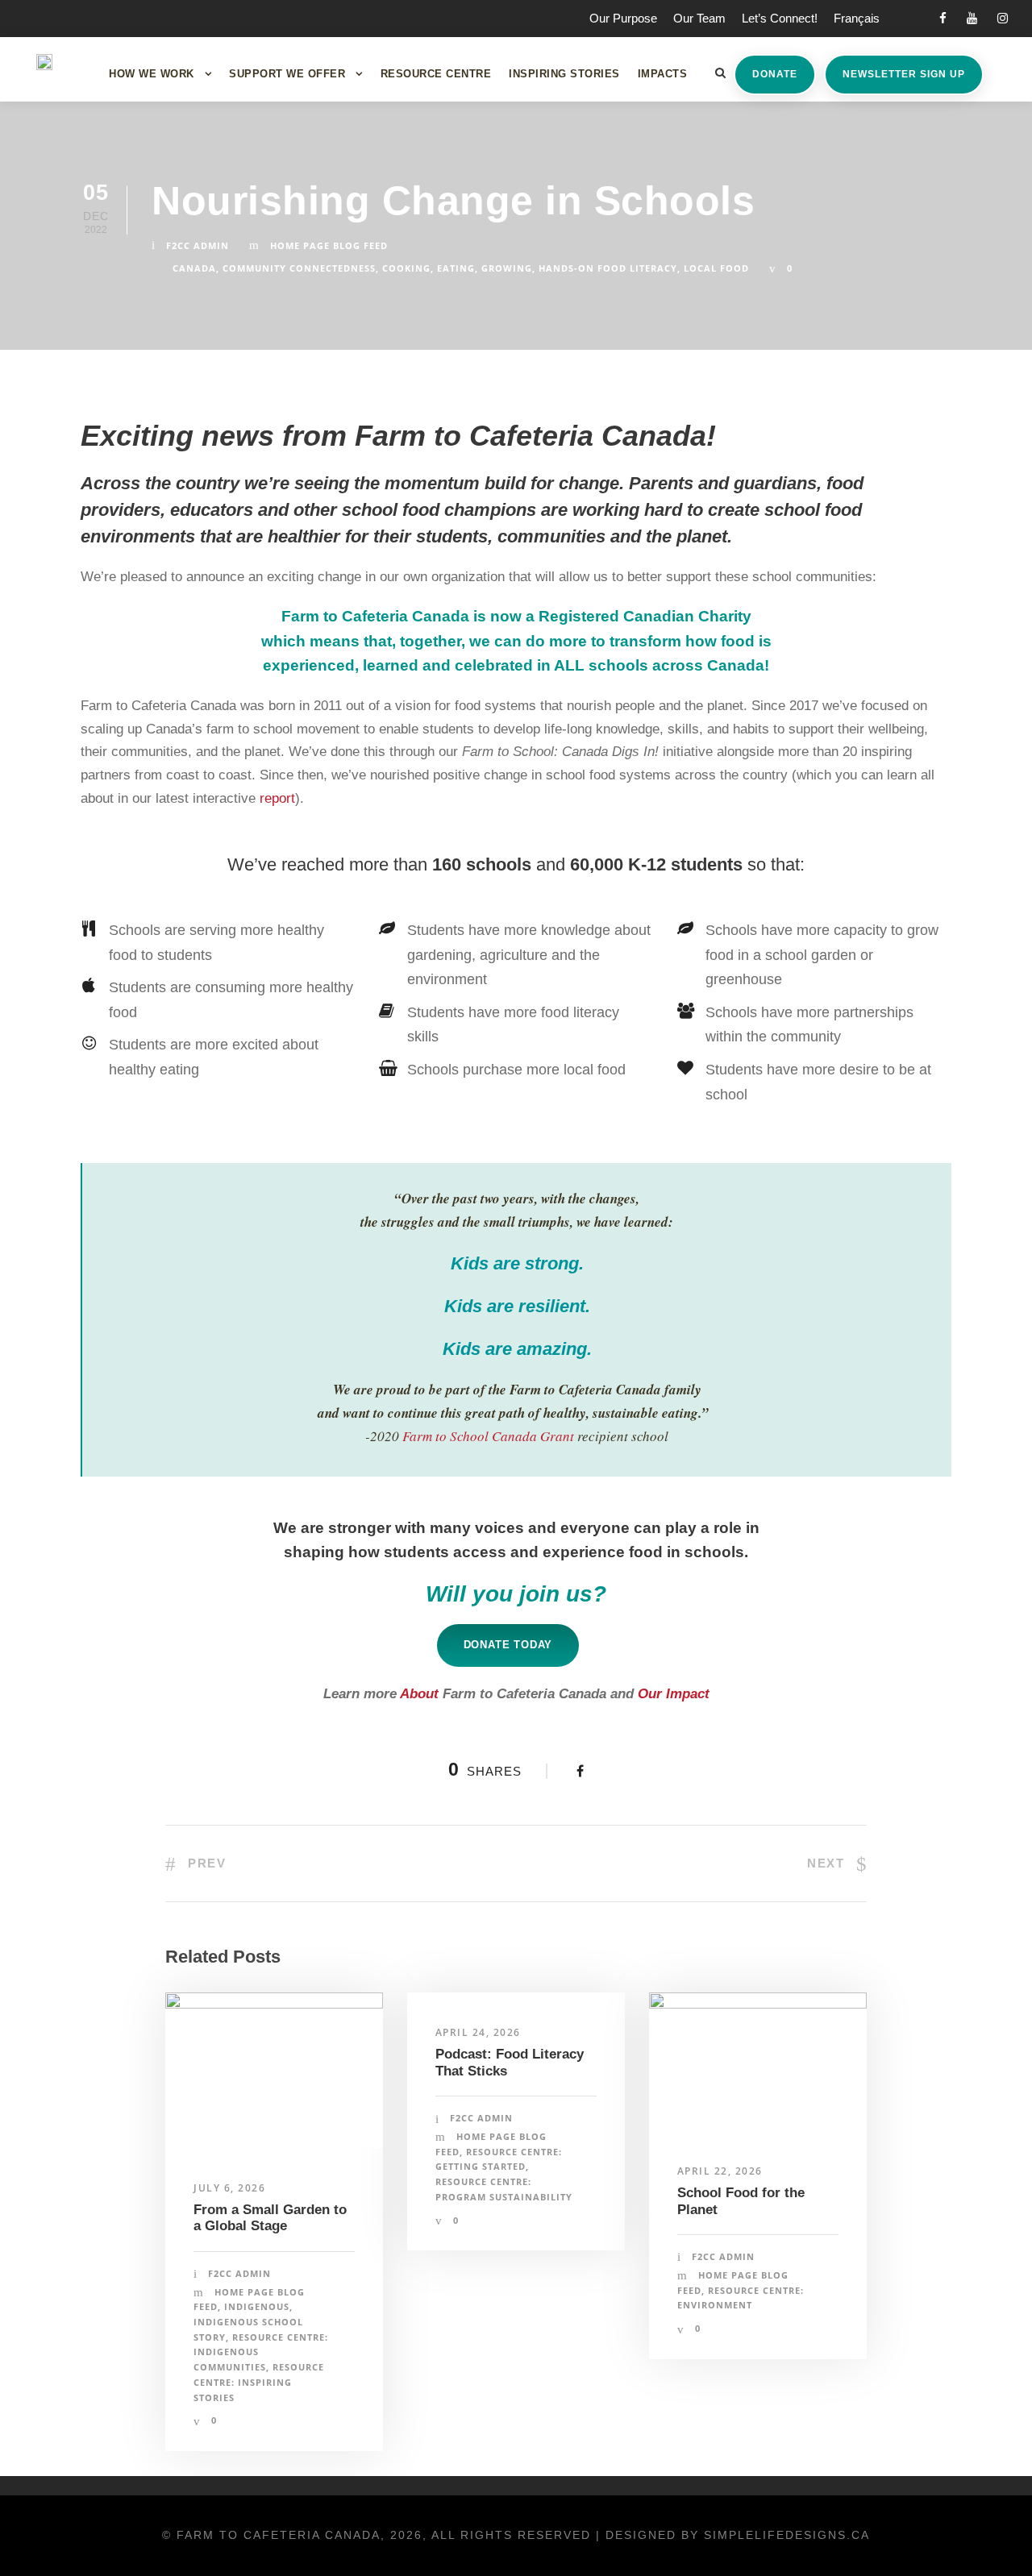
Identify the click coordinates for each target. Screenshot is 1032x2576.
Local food (716, 268)
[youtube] (972, 18)
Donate (775, 74)
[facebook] (943, 18)
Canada (194, 268)
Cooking (406, 268)
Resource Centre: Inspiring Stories (259, 2382)
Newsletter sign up (904, 74)
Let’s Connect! (780, 18)
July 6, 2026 (229, 2188)
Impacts (663, 74)
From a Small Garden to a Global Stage (270, 2218)
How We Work (152, 74)
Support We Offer (287, 74)
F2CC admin (198, 245)
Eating (456, 268)
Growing (507, 268)
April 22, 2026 (720, 2171)
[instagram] (1003, 18)
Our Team (699, 18)
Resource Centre (436, 74)
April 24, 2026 (478, 2032)
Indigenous (257, 2306)
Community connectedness (299, 268)
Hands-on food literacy (608, 268)
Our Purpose (623, 18)
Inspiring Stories (564, 74)
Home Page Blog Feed (329, 245)
